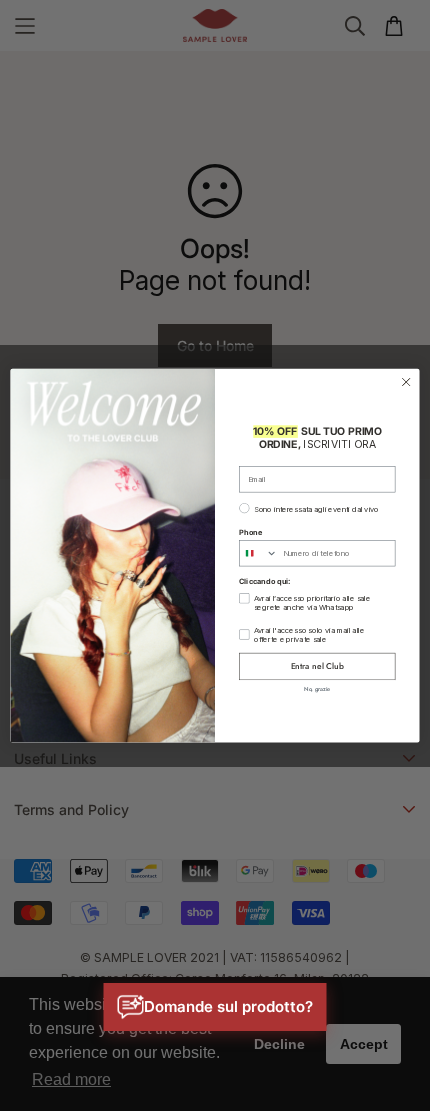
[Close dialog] (406, 382)
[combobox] (259, 553)
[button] (215, 1007)
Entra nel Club (317, 666)
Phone (250, 532)
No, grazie (317, 688)
